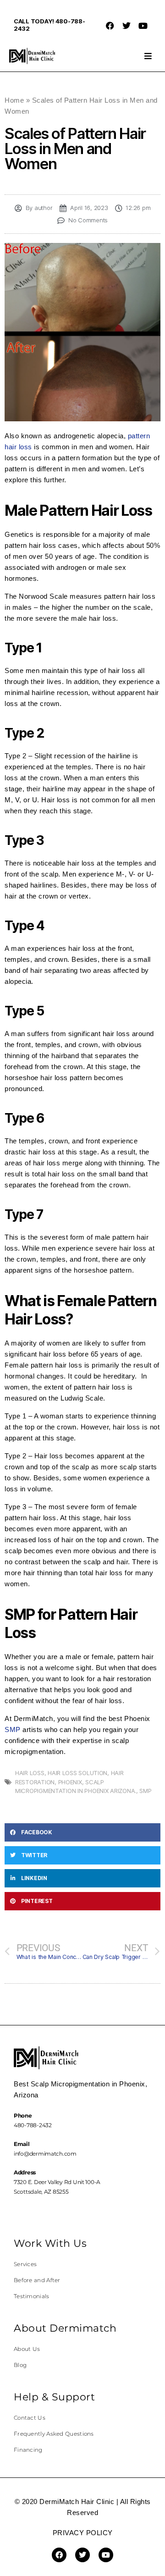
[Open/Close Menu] (148, 56)
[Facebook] (110, 26)
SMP (13, 1729)
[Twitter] (126, 26)
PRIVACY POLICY (83, 2533)
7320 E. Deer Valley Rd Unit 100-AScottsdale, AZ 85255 (57, 2182)
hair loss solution (77, 1773)
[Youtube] (143, 26)
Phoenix (70, 1782)
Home (14, 100)
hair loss (30, 1773)
